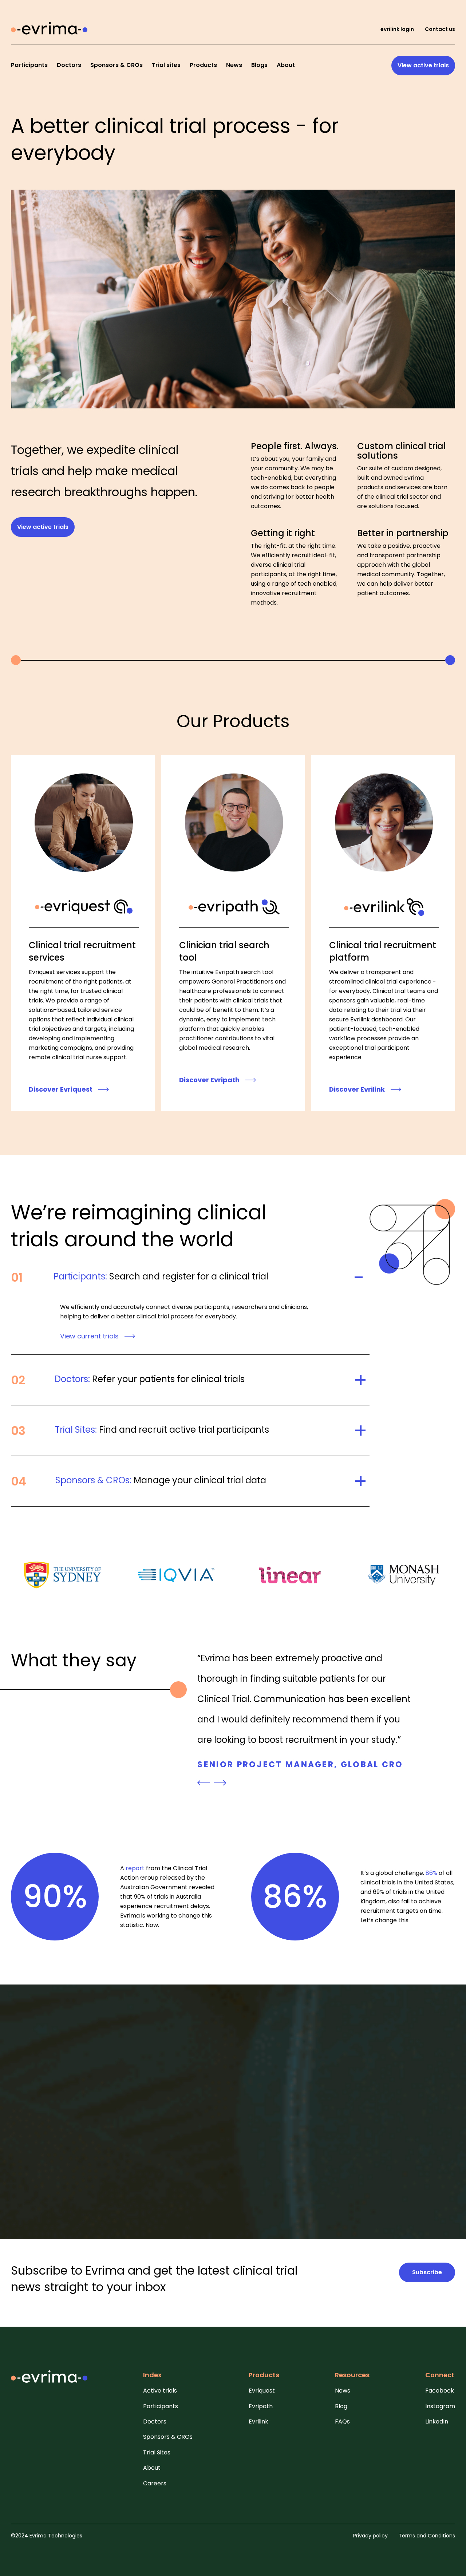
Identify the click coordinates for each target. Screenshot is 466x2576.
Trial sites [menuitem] (166, 65)
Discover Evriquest (61, 1089)
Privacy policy (370, 2536)
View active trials (423, 65)
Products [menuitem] (203, 65)
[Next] (220, 1783)
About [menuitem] (286, 65)
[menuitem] (49, 2381)
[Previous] (204, 1783)
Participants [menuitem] (29, 65)
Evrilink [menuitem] (258, 2422)
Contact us (440, 29)
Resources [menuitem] (352, 2375)
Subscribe (427, 2272)
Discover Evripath (209, 1080)
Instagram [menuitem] (440, 2406)
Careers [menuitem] (155, 2484)
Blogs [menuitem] (259, 65)
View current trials (89, 1336)
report (135, 1868)
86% (431, 1873)
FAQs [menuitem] (342, 2422)
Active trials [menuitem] (160, 2391)
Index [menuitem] (152, 2375)
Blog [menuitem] (341, 2406)
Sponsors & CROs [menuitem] (116, 65)
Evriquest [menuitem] (262, 2391)
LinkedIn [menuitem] (437, 2422)
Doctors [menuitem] (69, 65)
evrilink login (397, 29)
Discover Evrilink (357, 1089)
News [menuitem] (234, 65)
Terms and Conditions (427, 2536)
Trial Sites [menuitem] (157, 2453)
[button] (190, 1286)
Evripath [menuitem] (261, 2406)
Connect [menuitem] (440, 2375)
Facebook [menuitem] (440, 2391)
